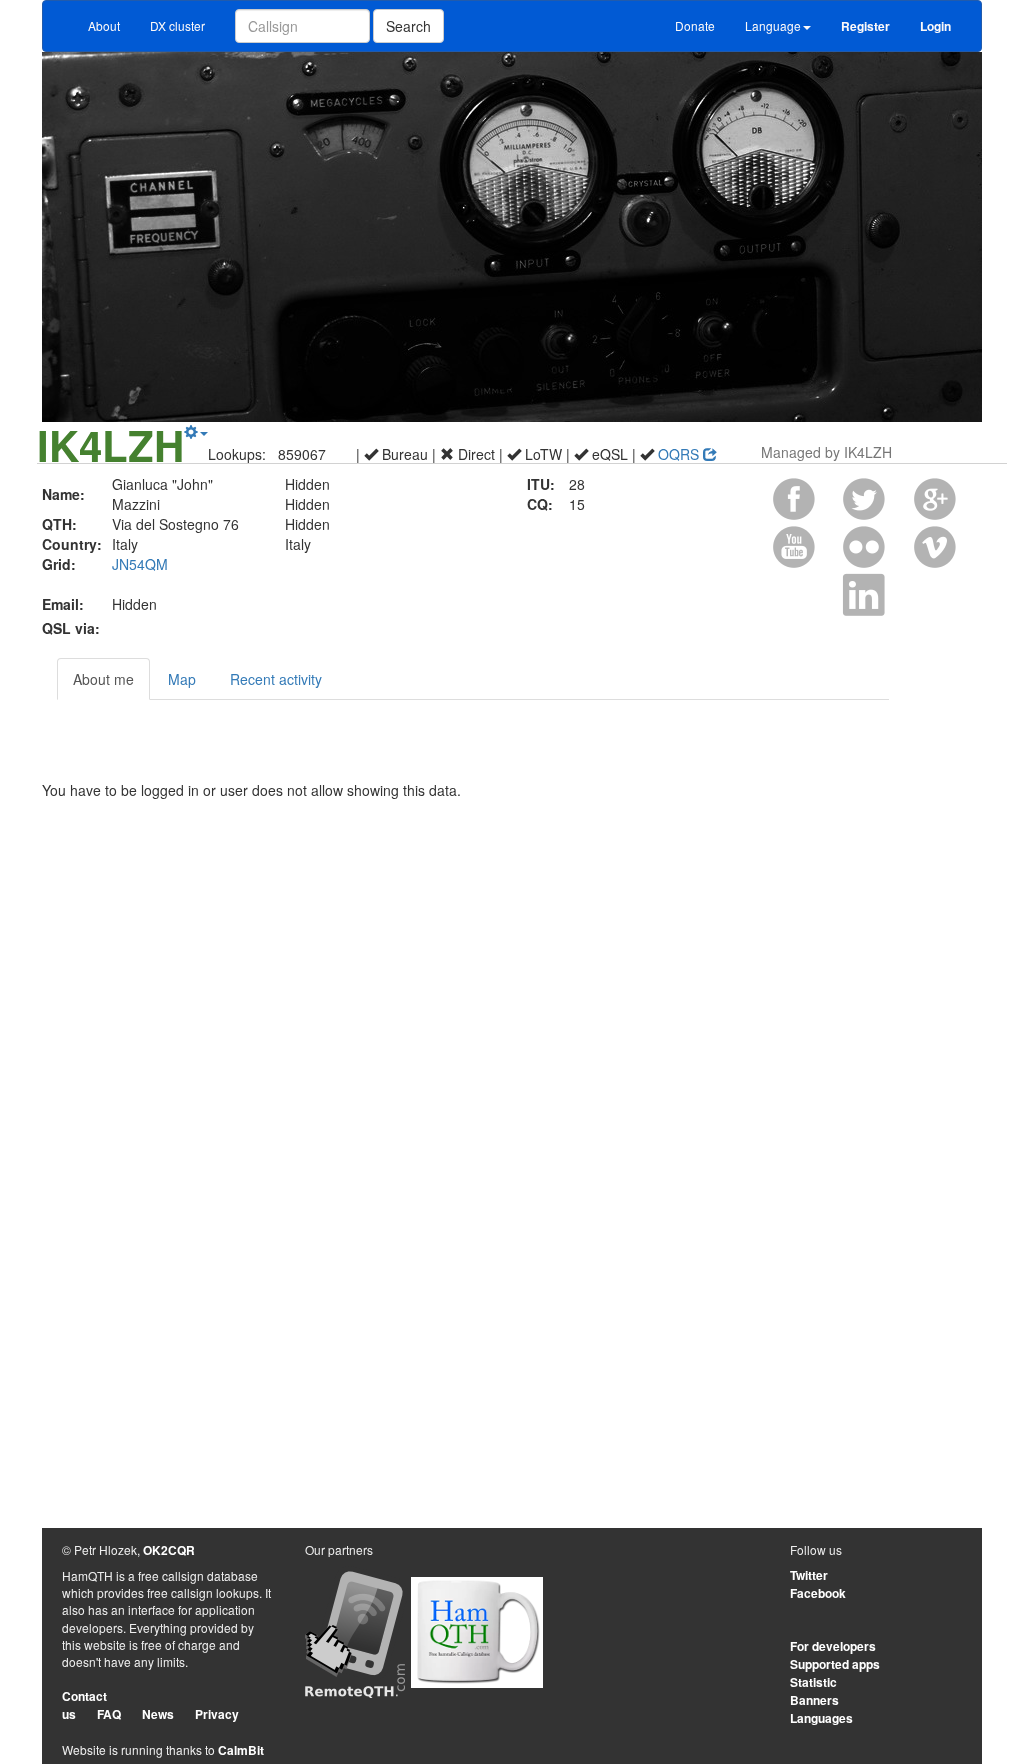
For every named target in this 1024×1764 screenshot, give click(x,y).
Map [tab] (182, 679)
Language (773, 25)
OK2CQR (169, 1550)
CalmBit (241, 1750)
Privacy (217, 1714)
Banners (814, 1700)
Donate (695, 25)
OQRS (680, 454)
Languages (821, 1718)
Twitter (809, 1575)
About (104, 25)
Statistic (813, 1682)
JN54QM (140, 564)
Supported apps (835, 1664)
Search (408, 26)
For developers (833, 1646)
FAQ (109, 1714)
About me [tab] (103, 679)
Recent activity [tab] (276, 679)
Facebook (818, 1593)
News (158, 1714)
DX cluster (177, 25)
